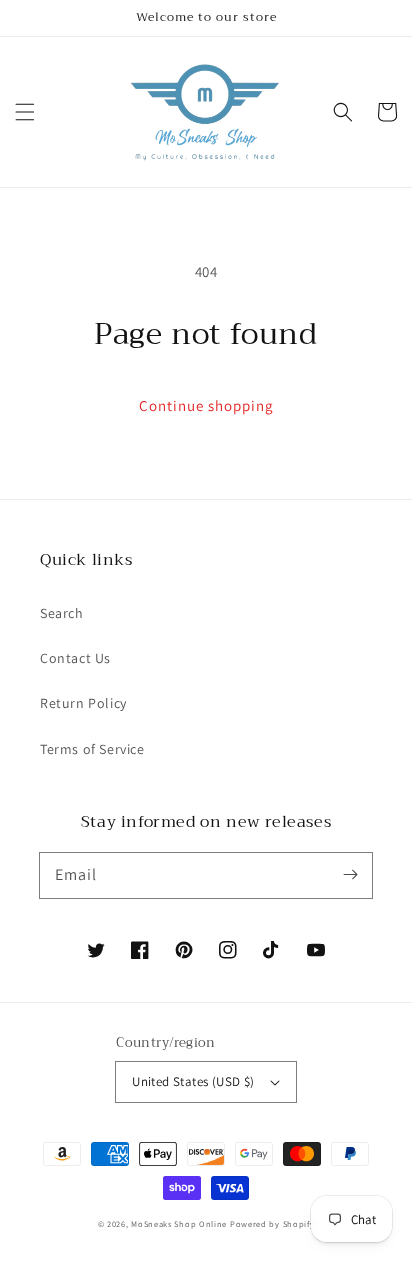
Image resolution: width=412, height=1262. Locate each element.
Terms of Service (92, 749)
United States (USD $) (193, 1081)
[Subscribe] (350, 875)
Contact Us (75, 658)
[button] (25, 112)
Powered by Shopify (272, 1223)
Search (62, 613)
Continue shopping (206, 405)
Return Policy (83, 703)
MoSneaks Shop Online (179, 1223)
